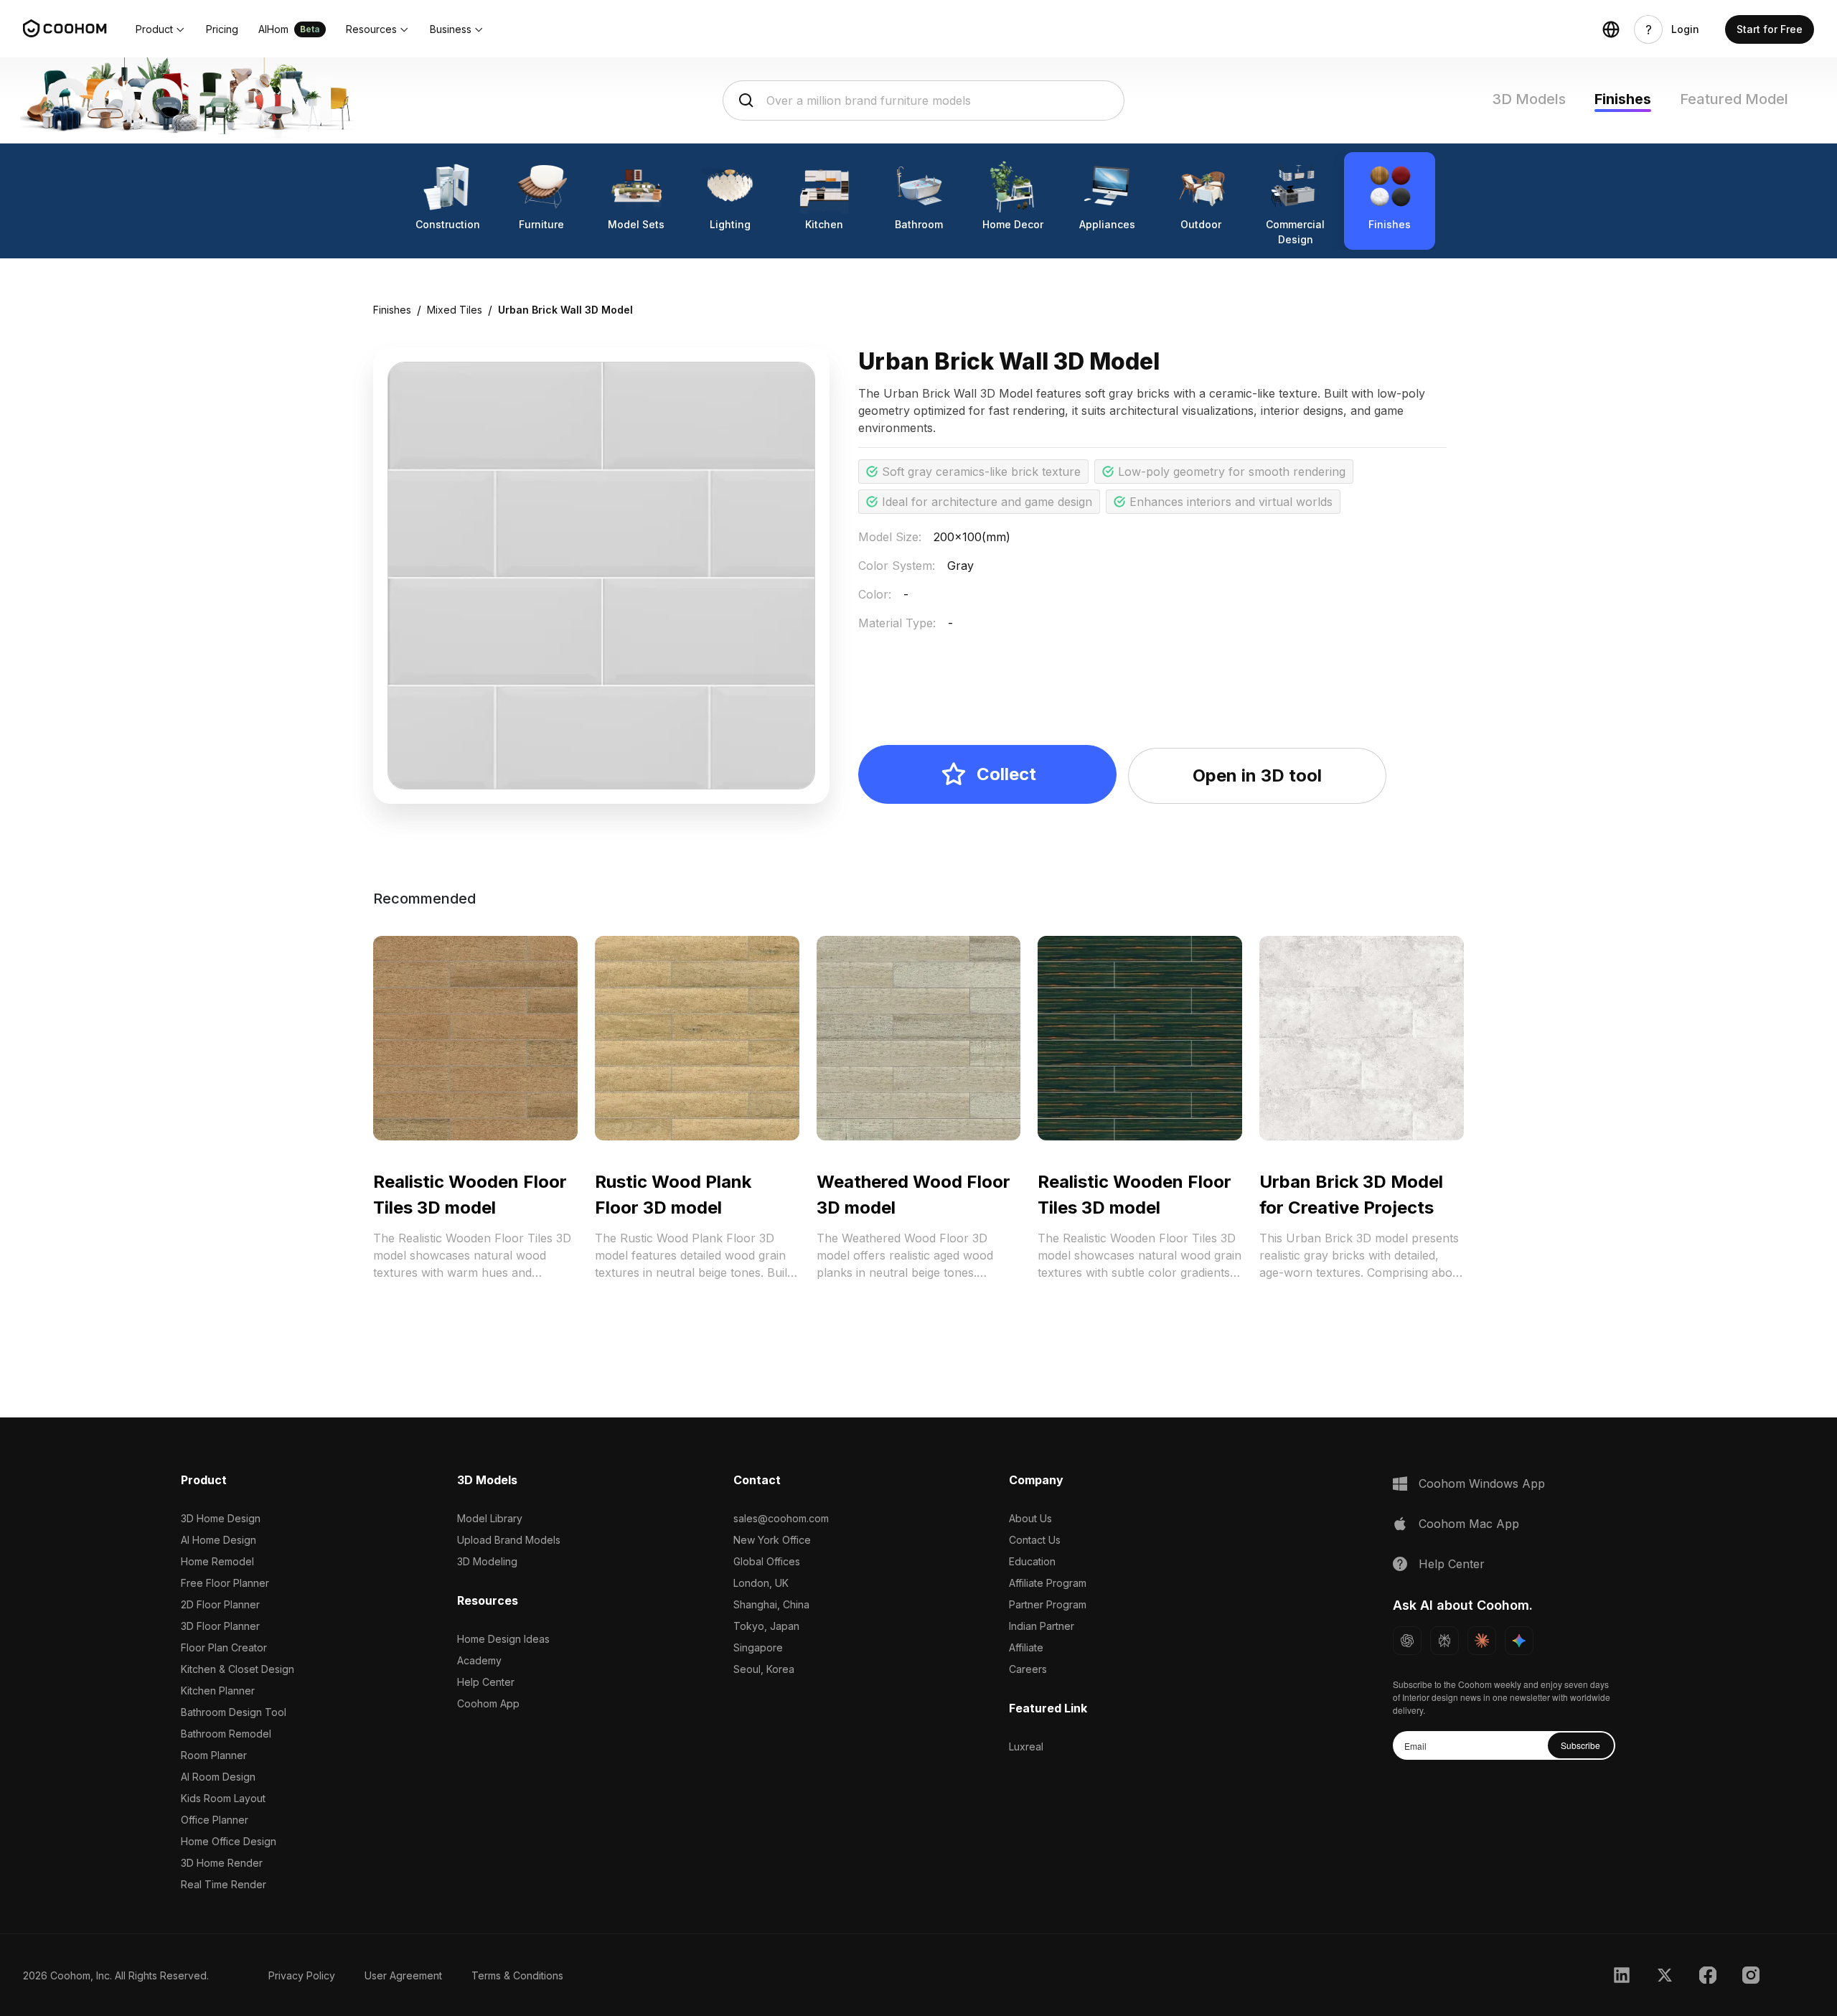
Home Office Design (229, 1841)
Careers (1028, 1669)
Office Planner (215, 1820)
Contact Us (1035, 1540)
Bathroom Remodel (226, 1734)
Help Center (486, 1682)
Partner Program (1048, 1604)
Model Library (490, 1518)
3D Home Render (222, 1863)
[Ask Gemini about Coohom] (1519, 1641)
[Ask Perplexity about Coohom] (1444, 1641)
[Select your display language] (1611, 29)
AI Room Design (218, 1777)
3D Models (1529, 99)
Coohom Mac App (1469, 1524)
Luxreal (1026, 1747)
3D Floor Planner (220, 1626)
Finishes (1623, 99)
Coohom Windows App (1482, 1483)
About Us (1030, 1518)
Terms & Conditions (517, 1975)
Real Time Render (224, 1884)
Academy (479, 1660)
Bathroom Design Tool (234, 1712)
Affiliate (1026, 1647)
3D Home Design (221, 1518)
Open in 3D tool (1257, 775)
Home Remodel (217, 1561)
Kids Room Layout (223, 1798)
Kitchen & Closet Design (238, 1669)
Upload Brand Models (509, 1540)
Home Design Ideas (503, 1639)
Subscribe (1580, 1745)
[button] (161, 29)
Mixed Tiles (455, 310)
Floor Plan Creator (224, 1647)
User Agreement (403, 1975)
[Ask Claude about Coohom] (1482, 1641)
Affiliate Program (1048, 1583)
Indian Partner (1042, 1626)
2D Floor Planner (220, 1604)
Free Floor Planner (225, 1583)
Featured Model (1734, 99)
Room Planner (214, 1755)
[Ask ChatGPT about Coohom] (1407, 1641)
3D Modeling (487, 1561)
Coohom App (488, 1703)
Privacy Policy (302, 1975)
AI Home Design (219, 1540)
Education (1032, 1561)
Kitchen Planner (218, 1691)
